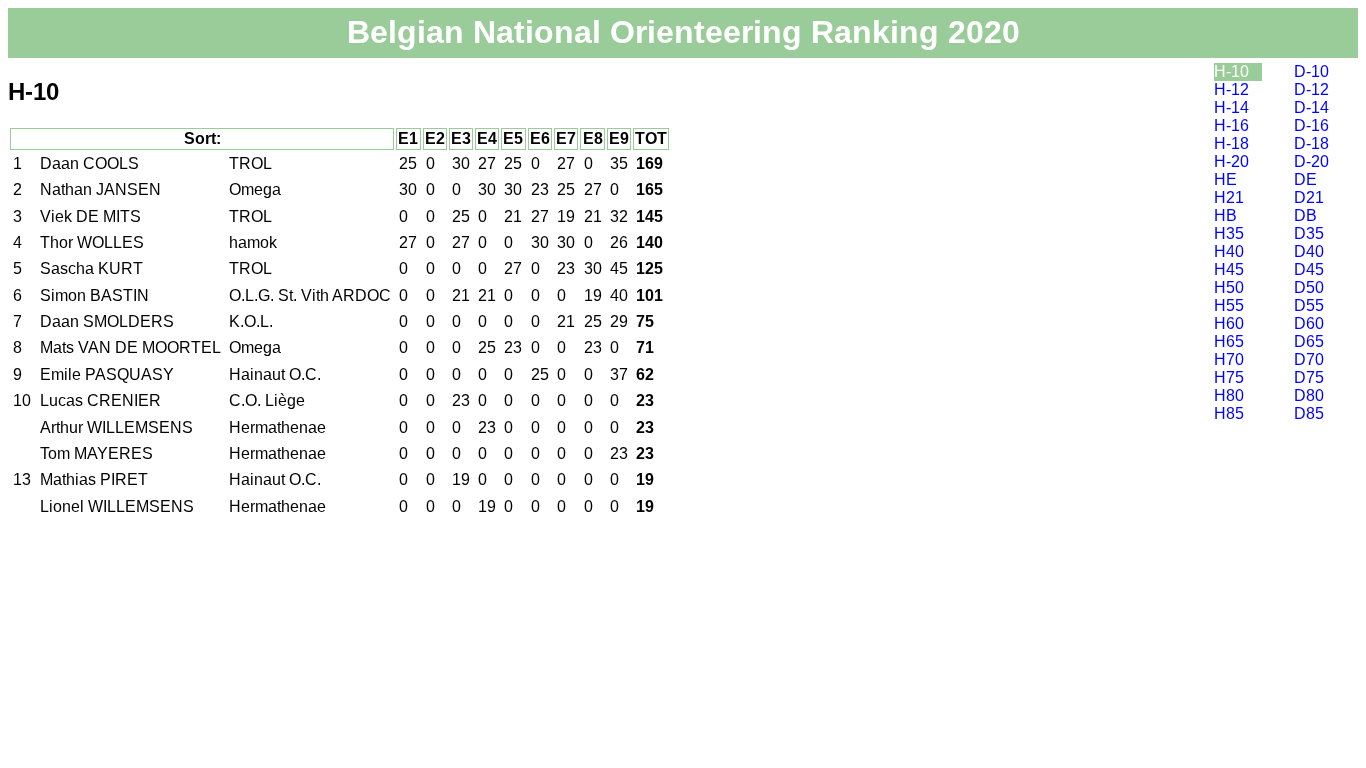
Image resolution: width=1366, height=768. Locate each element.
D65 (1309, 341)
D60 (1309, 323)
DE (1305, 179)
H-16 (1231, 125)
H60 (1229, 323)
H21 (1229, 197)
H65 (1229, 341)
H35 (1229, 233)
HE (1225, 179)
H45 (1229, 269)
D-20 (1311, 161)
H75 (1229, 377)
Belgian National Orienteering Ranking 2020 (683, 32)
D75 (1309, 377)
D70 (1309, 359)
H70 (1229, 359)
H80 (1229, 395)
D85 (1309, 413)
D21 (1309, 197)
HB (1225, 215)
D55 (1309, 305)
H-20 (1231, 161)
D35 (1309, 233)
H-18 (1231, 143)
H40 (1229, 251)
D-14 (1311, 107)
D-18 (1311, 143)
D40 (1309, 251)
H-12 (1231, 89)
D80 (1309, 395)
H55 (1229, 305)
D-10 (1311, 71)
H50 (1229, 287)
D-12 (1311, 89)
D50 (1309, 287)
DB (1305, 215)
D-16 (1311, 125)
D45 (1309, 269)
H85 (1229, 413)
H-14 (1231, 107)
